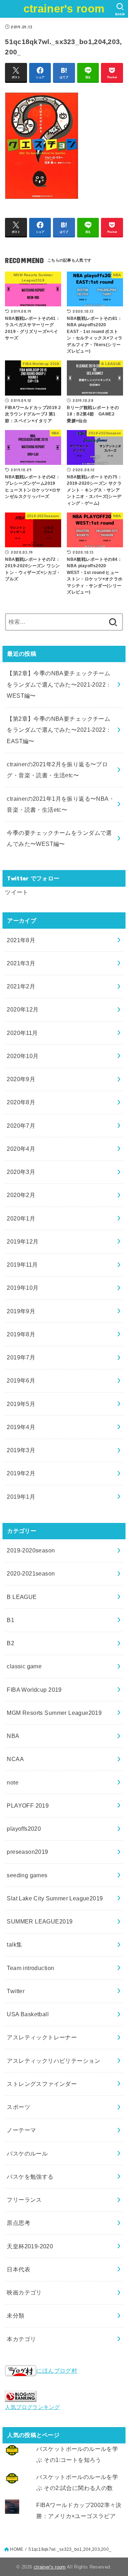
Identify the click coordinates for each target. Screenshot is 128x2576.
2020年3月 (21, 1172)
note (13, 1782)
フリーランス (24, 2200)
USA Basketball (28, 2014)
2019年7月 (21, 1357)
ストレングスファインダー (42, 2084)
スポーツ (18, 2107)
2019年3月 (21, 1450)
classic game (24, 1666)
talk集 (14, 1944)
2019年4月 (21, 1427)
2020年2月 (21, 1195)
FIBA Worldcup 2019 (34, 1690)
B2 (10, 1643)
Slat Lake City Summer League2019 (55, 1898)
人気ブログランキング (32, 2407)
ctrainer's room (64, 9)
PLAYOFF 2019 (28, 1805)
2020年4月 (21, 1149)
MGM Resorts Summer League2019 (54, 1713)
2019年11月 (22, 1265)
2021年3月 (21, 963)
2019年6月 (21, 1380)
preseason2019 (27, 1852)
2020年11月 (22, 1033)
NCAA (15, 1759)
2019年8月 (21, 1334)
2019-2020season (31, 1550)
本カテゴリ (21, 2339)
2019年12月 (23, 1241)
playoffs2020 (24, 1829)
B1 (10, 1620)
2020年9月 (21, 1079)
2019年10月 (23, 1288)
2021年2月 (21, 986)
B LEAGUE (22, 1597)
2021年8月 (21, 940)
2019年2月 (21, 1473)
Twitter (16, 1991)
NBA (13, 1736)
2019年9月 (21, 1311)
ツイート (17, 892)
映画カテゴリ (24, 2292)
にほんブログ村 (57, 2371)
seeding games (27, 1875)
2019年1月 (21, 1497)
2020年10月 (23, 1056)
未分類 (15, 2315)
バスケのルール (27, 2153)
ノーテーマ (21, 2130)
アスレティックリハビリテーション (54, 2061)
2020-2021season (31, 1573)
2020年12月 (23, 1009)
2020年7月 (21, 1126)
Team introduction (30, 1968)
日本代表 (18, 2269)
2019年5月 (21, 1404)
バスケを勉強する (30, 2177)
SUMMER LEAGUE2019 (40, 1921)
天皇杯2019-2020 (30, 2246)
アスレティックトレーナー (42, 2037)
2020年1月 (21, 1218)
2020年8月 (21, 1102)
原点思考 (18, 2223)
